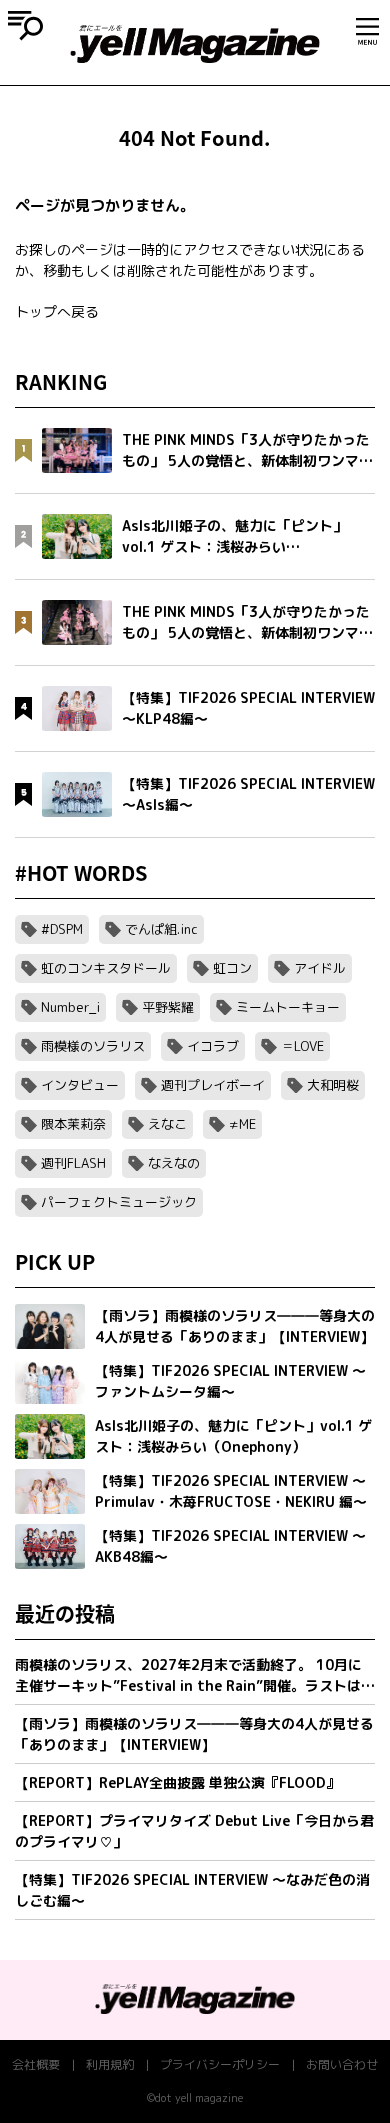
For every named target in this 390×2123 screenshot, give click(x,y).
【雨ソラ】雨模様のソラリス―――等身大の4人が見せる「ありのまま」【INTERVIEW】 (194, 1734)
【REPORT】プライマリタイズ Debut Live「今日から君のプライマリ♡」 (194, 1831)
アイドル (320, 968)
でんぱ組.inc (161, 929)
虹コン (232, 968)
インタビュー (80, 1085)
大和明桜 (333, 1085)
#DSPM (62, 929)
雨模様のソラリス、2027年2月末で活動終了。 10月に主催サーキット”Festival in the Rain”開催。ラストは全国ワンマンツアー (195, 1675)
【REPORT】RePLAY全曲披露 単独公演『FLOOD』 (177, 1782)
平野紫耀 (168, 1007)
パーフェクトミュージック (119, 1202)
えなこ (167, 1124)
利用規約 (110, 2064)
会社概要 (36, 2064)
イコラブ (213, 1046)
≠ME (242, 1124)
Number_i (70, 1007)
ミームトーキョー (288, 1007)
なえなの (174, 1163)
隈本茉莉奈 (73, 1124)
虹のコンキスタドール (106, 968)
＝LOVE (302, 1046)
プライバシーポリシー (220, 2064)
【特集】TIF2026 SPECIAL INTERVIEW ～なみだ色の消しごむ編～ (192, 1890)
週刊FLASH (73, 1163)
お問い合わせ (342, 2064)
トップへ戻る (57, 311)
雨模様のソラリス (93, 1046)
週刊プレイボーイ (213, 1085)
